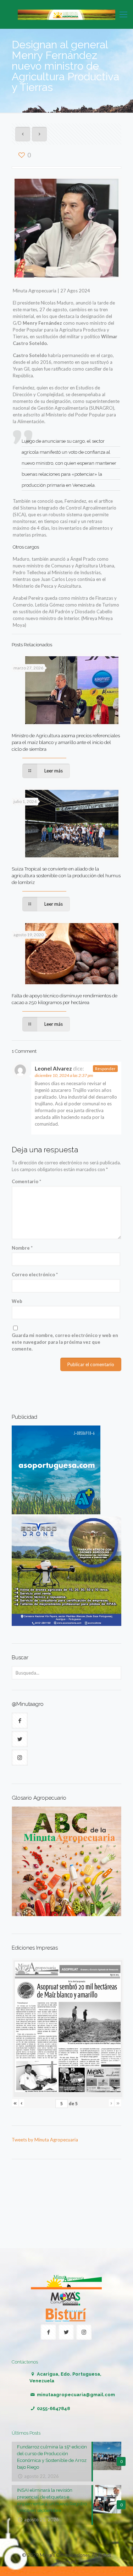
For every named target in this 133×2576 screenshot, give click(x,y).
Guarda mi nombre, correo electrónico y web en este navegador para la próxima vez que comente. (65, 1342)
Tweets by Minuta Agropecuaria (45, 2140)
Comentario (26, 1181)
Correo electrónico (35, 1274)
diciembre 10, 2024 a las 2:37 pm (64, 1075)
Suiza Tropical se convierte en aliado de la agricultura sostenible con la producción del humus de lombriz (66, 876)
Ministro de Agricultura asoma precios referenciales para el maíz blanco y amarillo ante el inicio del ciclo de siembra (66, 742)
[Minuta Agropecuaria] (66, 14)
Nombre (22, 1248)
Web (17, 1301)
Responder (105, 1069)
